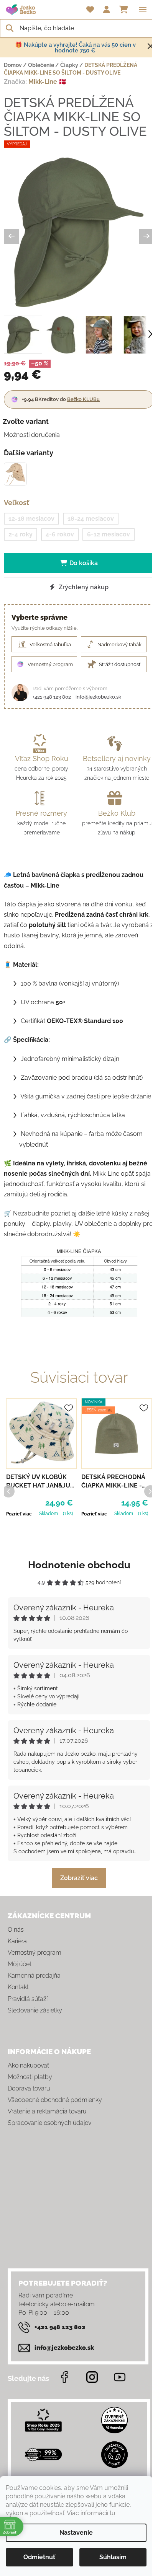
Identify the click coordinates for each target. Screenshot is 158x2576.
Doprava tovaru (29, 2088)
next (150, 1491)
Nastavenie (76, 2533)
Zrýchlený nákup (83, 587)
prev (8, 1491)
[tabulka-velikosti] (79, 1283)
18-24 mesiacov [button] (91, 519)
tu (113, 2513)
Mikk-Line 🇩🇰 (47, 82)
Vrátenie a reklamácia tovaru (47, 2111)
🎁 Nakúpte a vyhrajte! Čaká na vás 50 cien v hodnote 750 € (75, 48)
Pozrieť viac (19, 1514)
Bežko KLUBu (83, 399)
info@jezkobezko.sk (98, 697)
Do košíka (84, 563)
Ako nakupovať (28, 2065)
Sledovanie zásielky (35, 2010)
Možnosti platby (30, 2077)
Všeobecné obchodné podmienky (55, 2100)
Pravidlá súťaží (28, 1999)
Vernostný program (35, 1953)
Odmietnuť (39, 2557)
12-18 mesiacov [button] (31, 519)
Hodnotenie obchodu (79, 1565)
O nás (16, 1930)
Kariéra (17, 1941)
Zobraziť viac (79, 1878)
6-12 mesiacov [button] (109, 534)
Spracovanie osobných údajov (49, 2123)
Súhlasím (113, 2557)
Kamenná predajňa (34, 1976)
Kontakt (18, 1987)
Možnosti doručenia (32, 435)
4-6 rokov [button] (60, 534)
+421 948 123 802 (52, 697)
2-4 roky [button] (21, 534)
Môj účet (20, 1964)
